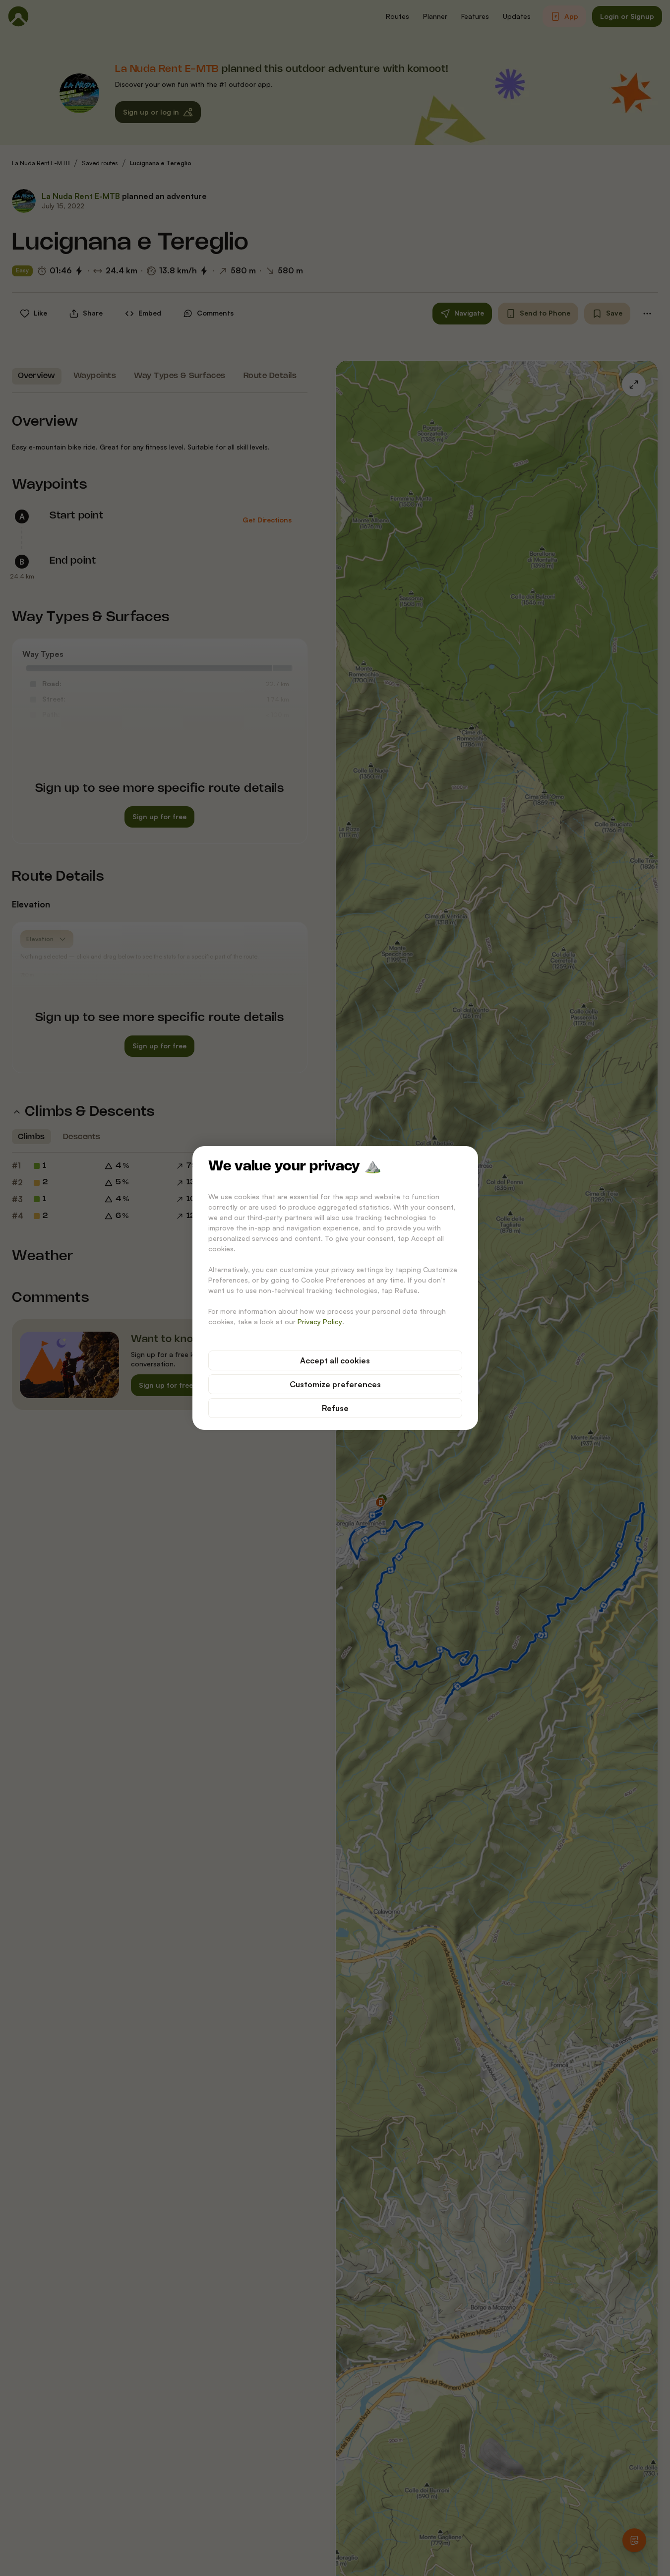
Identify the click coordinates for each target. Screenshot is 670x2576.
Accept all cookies (335, 1360)
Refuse (335, 1408)
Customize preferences (335, 1384)
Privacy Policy (320, 1321)
